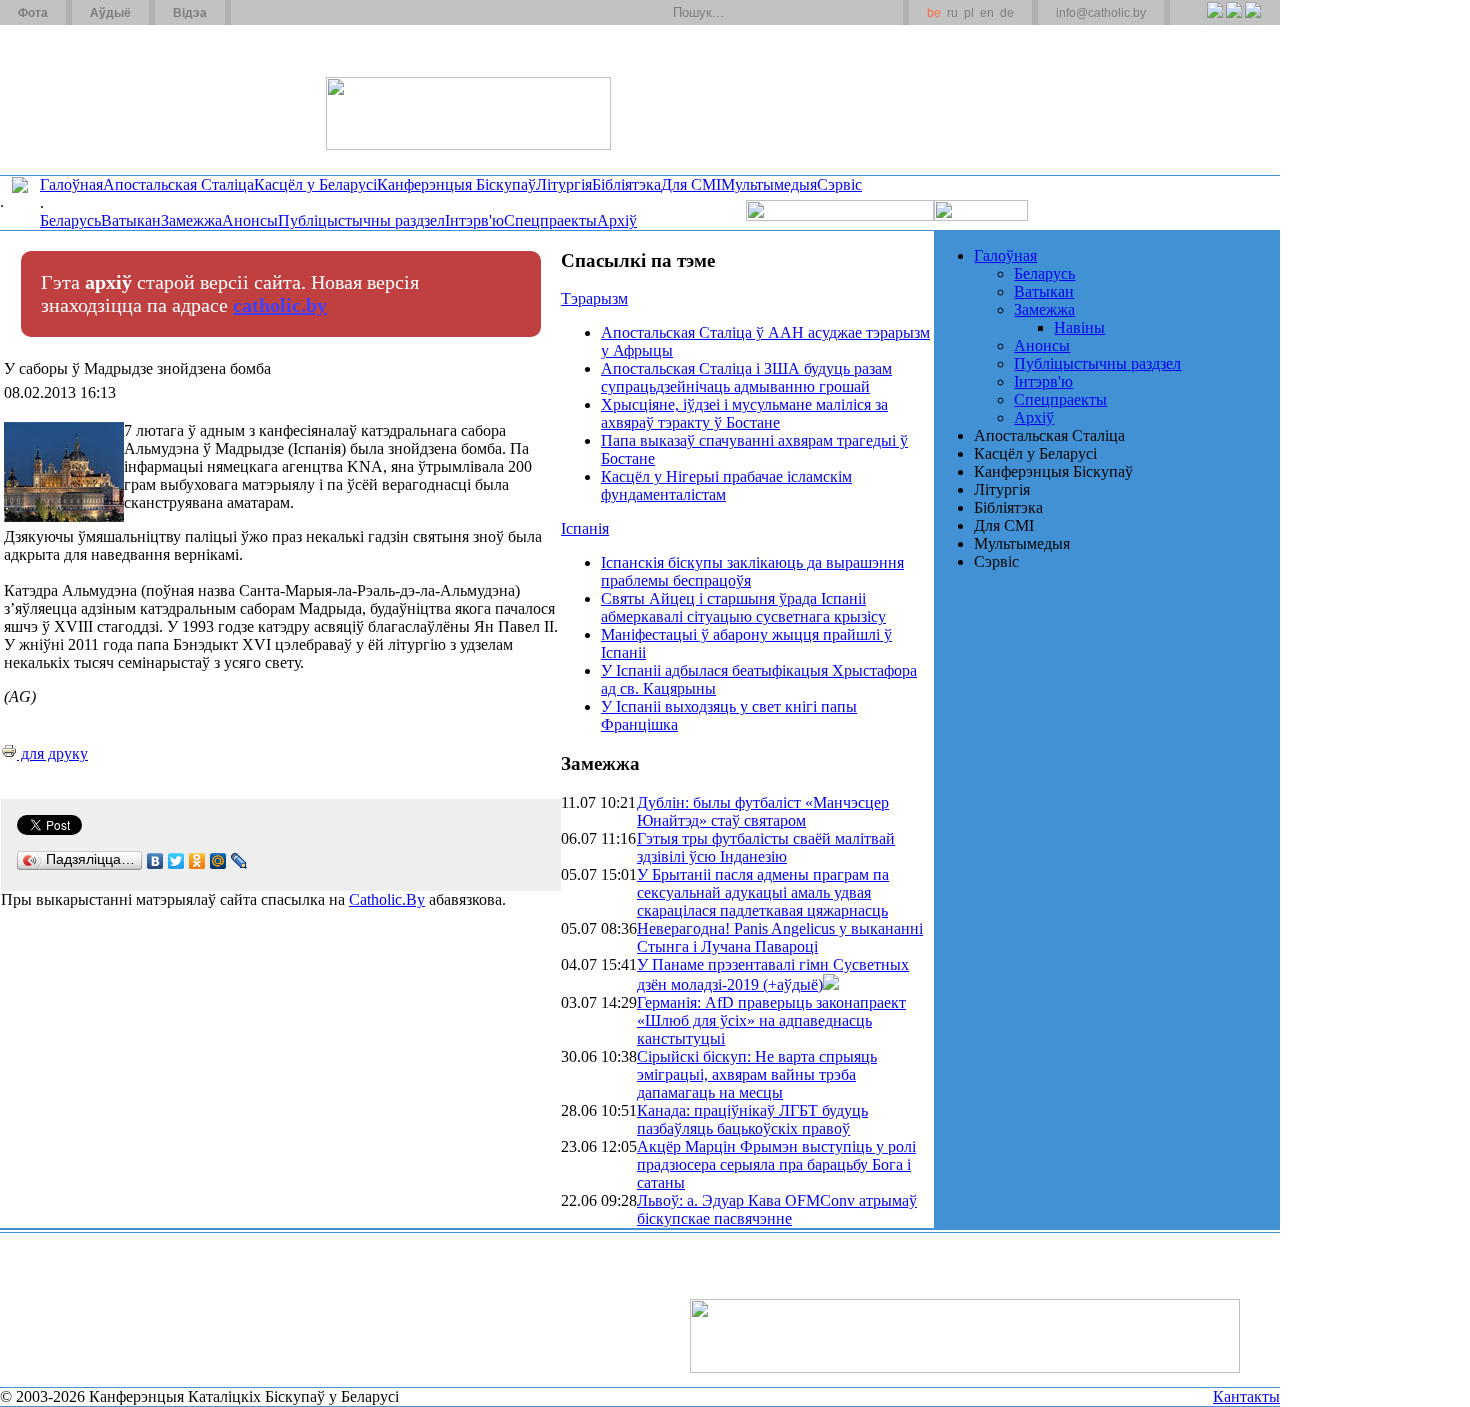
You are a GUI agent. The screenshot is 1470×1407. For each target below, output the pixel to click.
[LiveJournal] (239, 861)
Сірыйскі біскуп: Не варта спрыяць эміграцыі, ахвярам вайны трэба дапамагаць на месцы (757, 1074)
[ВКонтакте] (155, 861)
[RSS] (1214, 21)
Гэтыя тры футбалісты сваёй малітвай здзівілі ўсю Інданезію (766, 847)
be (934, 13)
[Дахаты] (253, 13)
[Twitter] (1233, 21)
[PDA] (1196, 21)
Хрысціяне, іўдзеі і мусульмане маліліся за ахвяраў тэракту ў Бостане (744, 413)
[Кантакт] (278, 13)
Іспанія (585, 528)
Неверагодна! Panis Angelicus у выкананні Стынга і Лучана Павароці (780, 937)
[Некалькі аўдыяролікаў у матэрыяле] (831, 984)
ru (952, 13)
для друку (52, 753)
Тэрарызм (594, 298)
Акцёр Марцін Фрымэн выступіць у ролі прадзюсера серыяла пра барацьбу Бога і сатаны (776, 1164)
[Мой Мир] (218, 861)
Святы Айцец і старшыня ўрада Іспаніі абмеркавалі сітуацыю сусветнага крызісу (743, 607)
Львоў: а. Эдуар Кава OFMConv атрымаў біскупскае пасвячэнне (777, 1209)
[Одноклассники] (197, 861)
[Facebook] (1252, 21)
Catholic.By (387, 899)
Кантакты (1246, 1396)
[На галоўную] (75, 99)
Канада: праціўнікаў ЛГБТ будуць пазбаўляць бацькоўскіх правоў (752, 1119)
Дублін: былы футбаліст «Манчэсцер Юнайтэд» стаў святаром (763, 811)
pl (969, 13)
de (1007, 13)
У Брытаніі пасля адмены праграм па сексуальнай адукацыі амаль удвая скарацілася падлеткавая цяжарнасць (763, 892)
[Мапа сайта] (303, 13)
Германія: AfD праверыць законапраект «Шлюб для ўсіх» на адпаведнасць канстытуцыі (771, 1020)
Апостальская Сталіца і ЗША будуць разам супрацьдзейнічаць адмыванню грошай (746, 377)
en (987, 13)
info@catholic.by (1101, 13)
